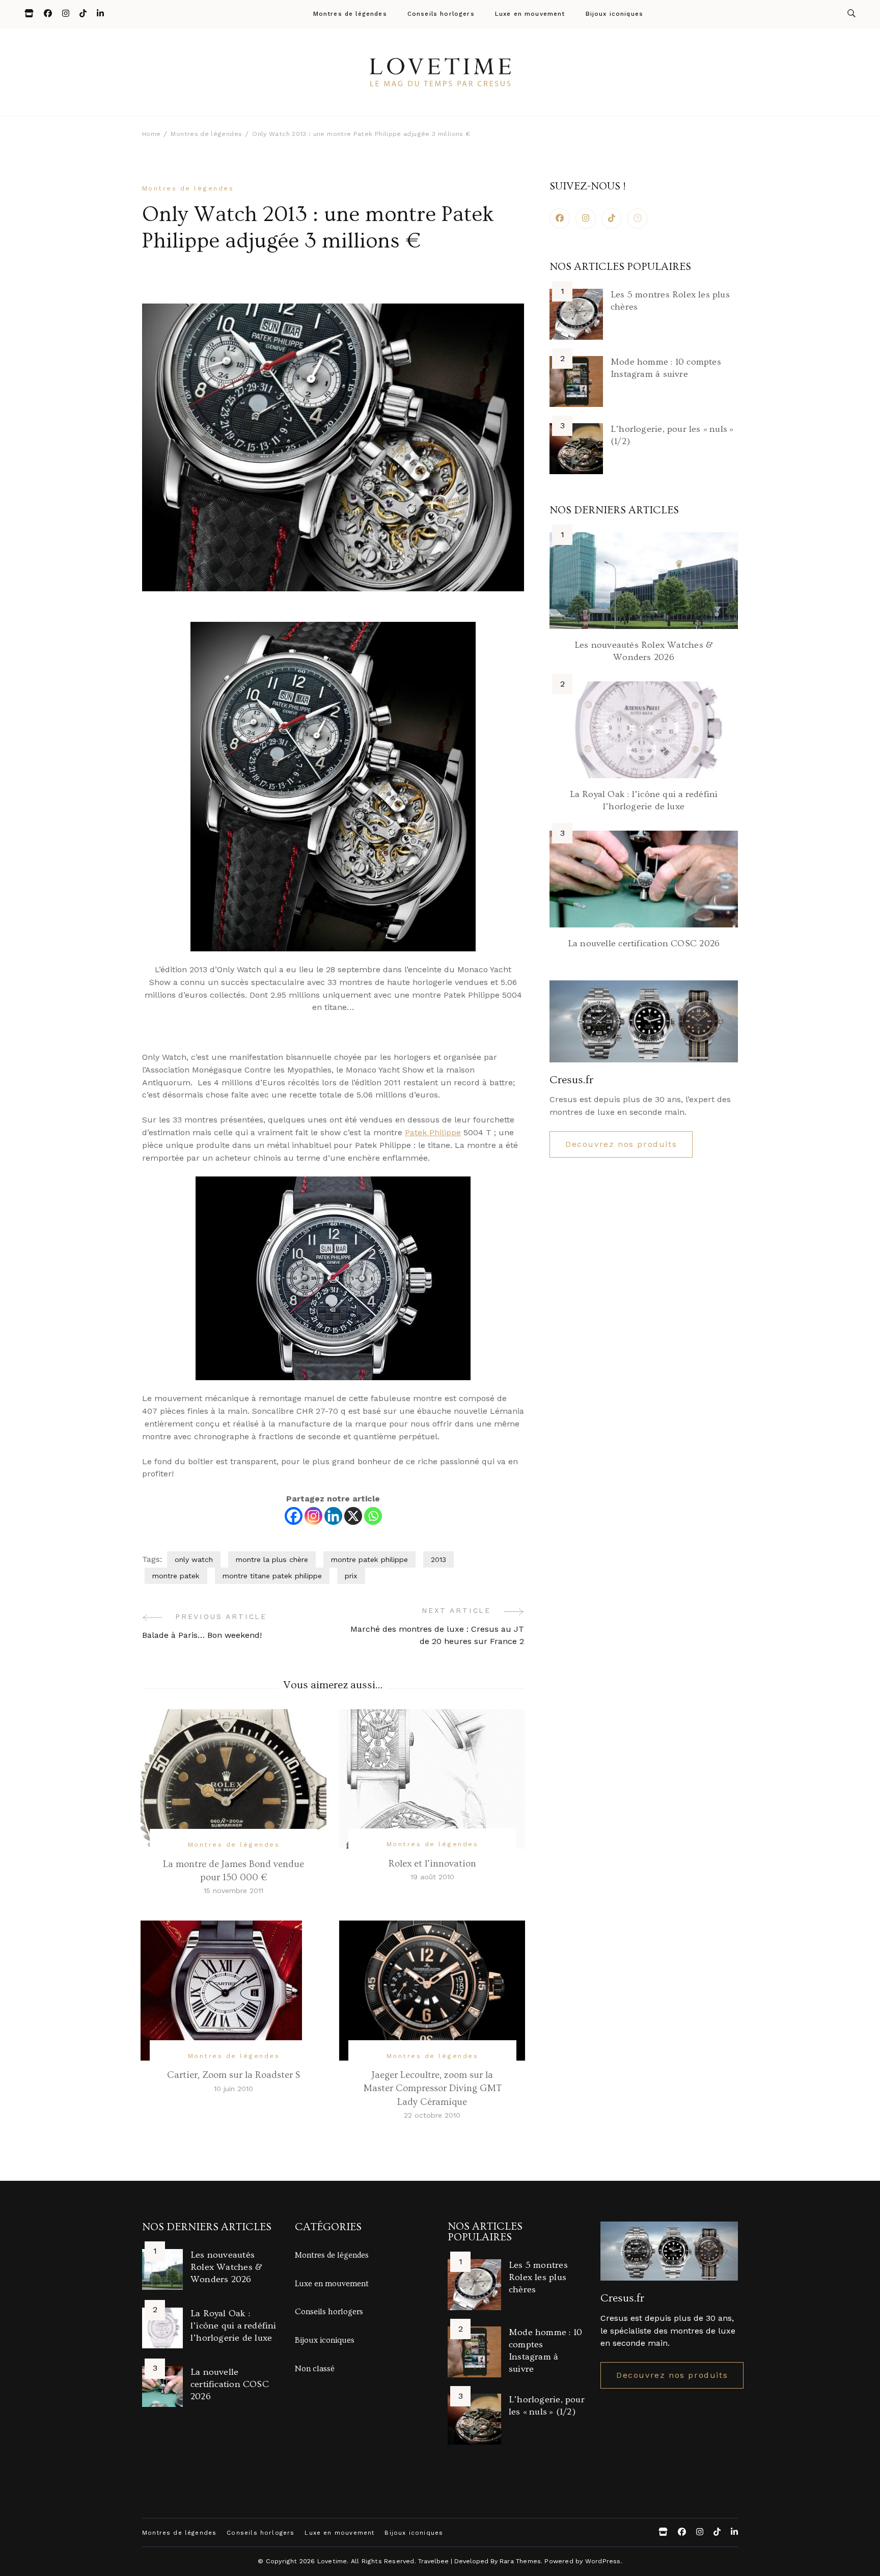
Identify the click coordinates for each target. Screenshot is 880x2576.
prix (351, 1576)
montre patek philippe (369, 1559)
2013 (438, 1559)
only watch (194, 1559)
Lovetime (332, 2561)
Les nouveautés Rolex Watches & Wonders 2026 (226, 2267)
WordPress (603, 2561)
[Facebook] (294, 1516)
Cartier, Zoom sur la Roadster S (233, 2075)
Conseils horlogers (441, 14)
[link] (638, 218)
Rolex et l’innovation (432, 1864)
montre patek (176, 1576)
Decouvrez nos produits (621, 1144)
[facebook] (560, 218)
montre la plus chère (272, 1559)
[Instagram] (313, 1516)
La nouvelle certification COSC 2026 (644, 943)
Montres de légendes (350, 14)
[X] (353, 1516)
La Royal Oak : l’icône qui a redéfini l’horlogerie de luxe (233, 2326)
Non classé (315, 2369)
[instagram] (586, 218)
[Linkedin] (333, 1516)
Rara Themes (520, 2561)
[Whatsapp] (373, 1516)
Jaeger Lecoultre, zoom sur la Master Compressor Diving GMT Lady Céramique (432, 2088)
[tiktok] (612, 218)
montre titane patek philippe (272, 1576)
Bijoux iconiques (615, 14)
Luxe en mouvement (530, 14)
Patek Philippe (433, 1132)
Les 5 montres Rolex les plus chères (538, 2277)
